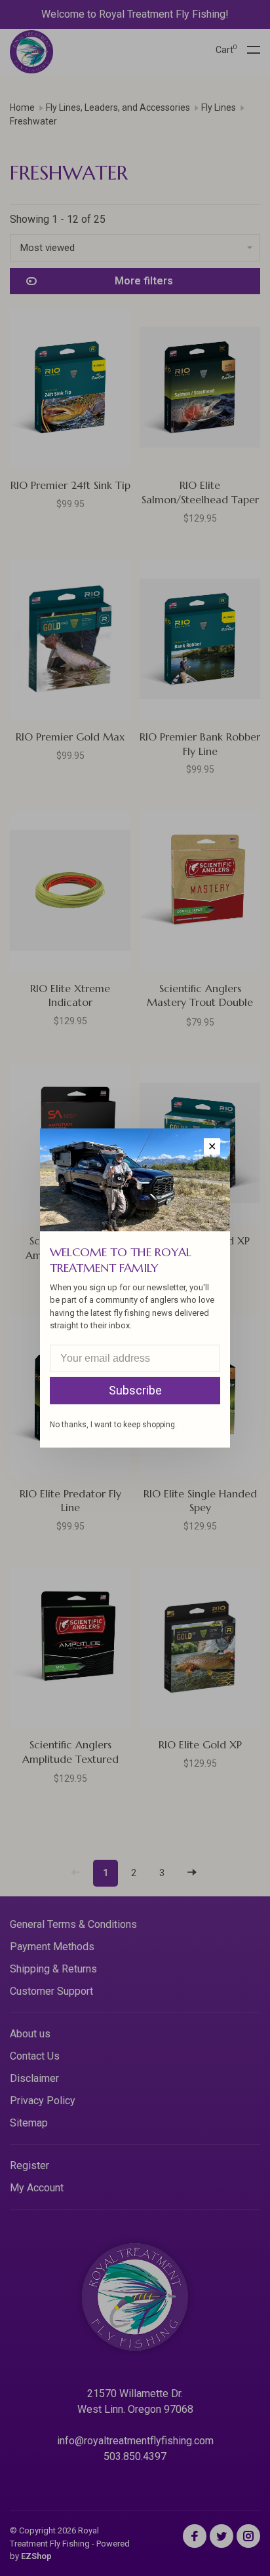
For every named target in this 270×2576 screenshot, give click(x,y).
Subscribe (135, 1390)
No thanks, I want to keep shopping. (113, 1425)
